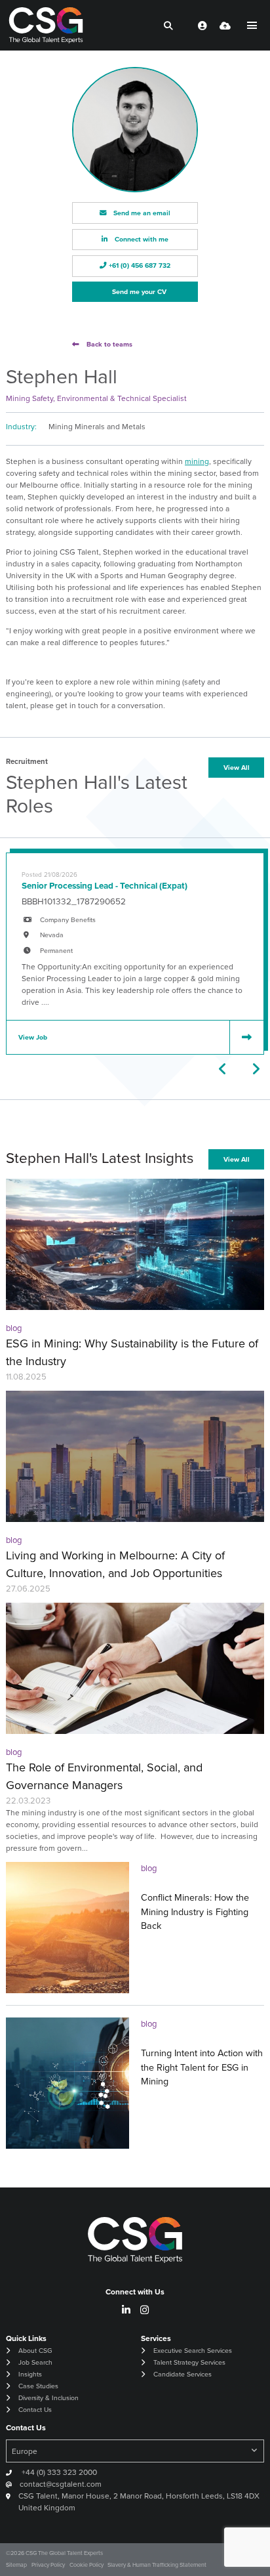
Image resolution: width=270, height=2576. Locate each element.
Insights (30, 2374)
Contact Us (35, 2410)
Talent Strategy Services (189, 2362)
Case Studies (38, 2386)
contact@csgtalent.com (61, 2484)
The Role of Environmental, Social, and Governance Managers (104, 1776)
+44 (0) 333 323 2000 (58, 2472)
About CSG (35, 2351)
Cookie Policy (87, 2565)
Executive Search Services (193, 2351)
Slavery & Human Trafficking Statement (157, 2565)
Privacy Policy (48, 2565)
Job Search (35, 2362)
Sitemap (16, 2565)
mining (197, 461)
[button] (223, 1069)
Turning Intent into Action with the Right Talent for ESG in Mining (202, 2067)
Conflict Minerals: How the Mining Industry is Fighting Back (195, 1911)
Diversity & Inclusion (48, 2398)
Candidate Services (183, 2374)
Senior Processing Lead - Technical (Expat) (105, 885)
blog (14, 1328)
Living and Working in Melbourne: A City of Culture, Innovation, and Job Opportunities (115, 1564)
